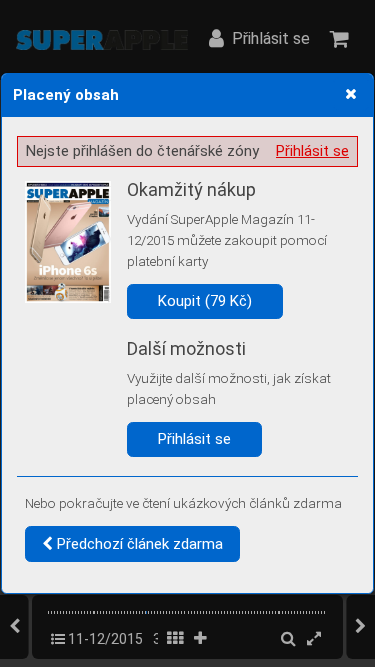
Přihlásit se (312, 151)
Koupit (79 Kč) (205, 301)
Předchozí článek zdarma (138, 544)
